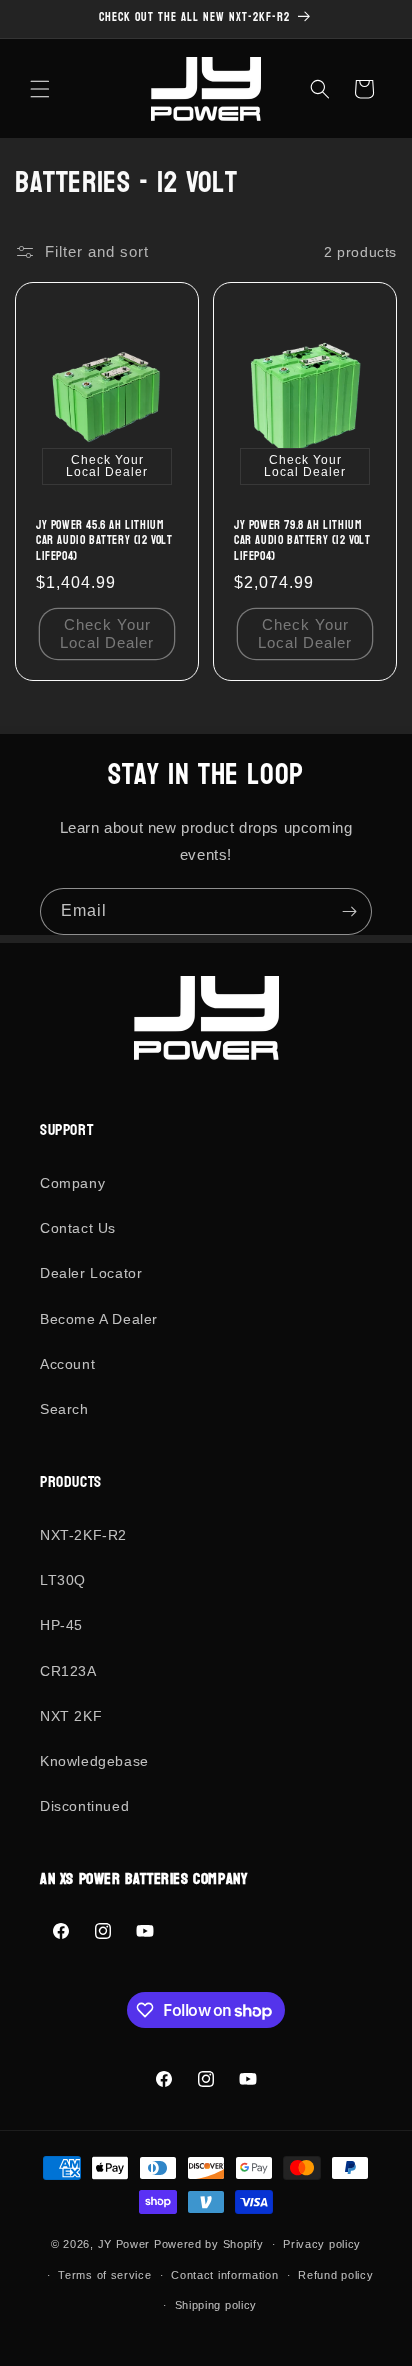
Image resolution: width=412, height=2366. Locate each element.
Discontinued (84, 1806)
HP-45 (61, 1625)
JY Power (124, 2244)
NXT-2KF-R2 (83, 1535)
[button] (40, 89)
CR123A (68, 1671)
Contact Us (78, 1228)
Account (67, 1364)
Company (72, 1183)
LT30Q (63, 1580)
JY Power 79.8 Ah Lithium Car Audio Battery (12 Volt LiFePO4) (302, 541)
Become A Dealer (99, 1319)
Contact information (224, 2275)
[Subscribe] (349, 911)
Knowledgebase (94, 1761)
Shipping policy (216, 2305)
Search (64, 1409)
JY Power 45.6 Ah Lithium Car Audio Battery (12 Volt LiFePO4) (104, 541)
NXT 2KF (71, 1716)
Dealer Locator (91, 1273)
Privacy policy (322, 2244)
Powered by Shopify (209, 2244)
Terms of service (104, 2275)
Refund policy (335, 2275)
